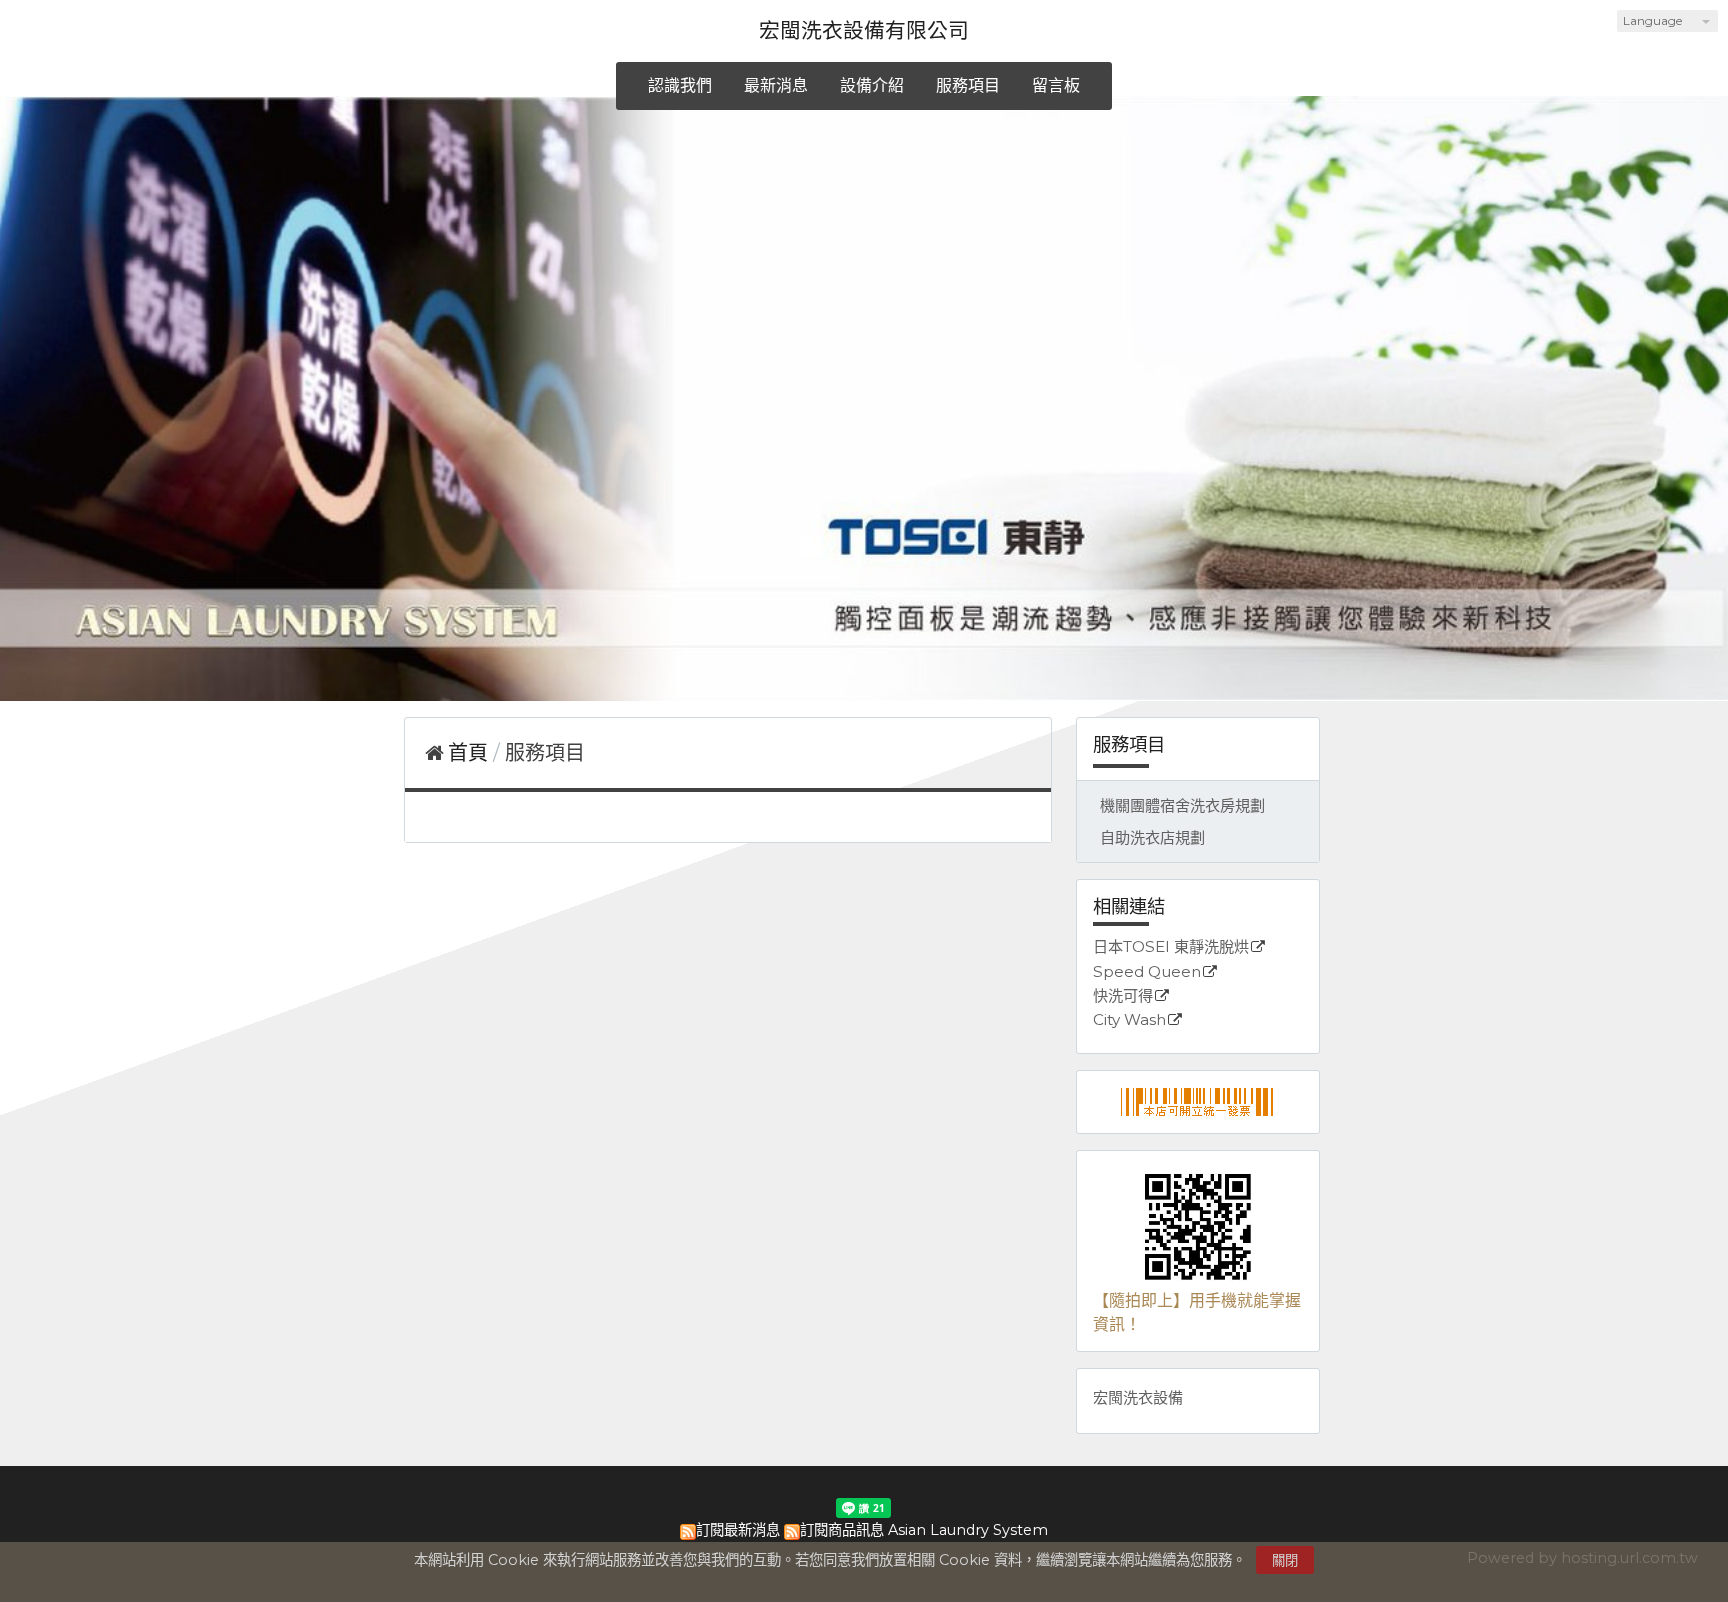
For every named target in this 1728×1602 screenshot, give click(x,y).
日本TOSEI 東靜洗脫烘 (1171, 947)
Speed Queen (1147, 972)
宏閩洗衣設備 (1138, 1397)
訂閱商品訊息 (842, 1530)
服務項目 (545, 753)
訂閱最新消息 (738, 1530)
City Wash (1129, 1020)
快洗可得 (1123, 996)
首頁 (468, 753)
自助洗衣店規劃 (1152, 837)
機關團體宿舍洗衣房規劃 (1182, 805)
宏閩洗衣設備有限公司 (864, 30)
